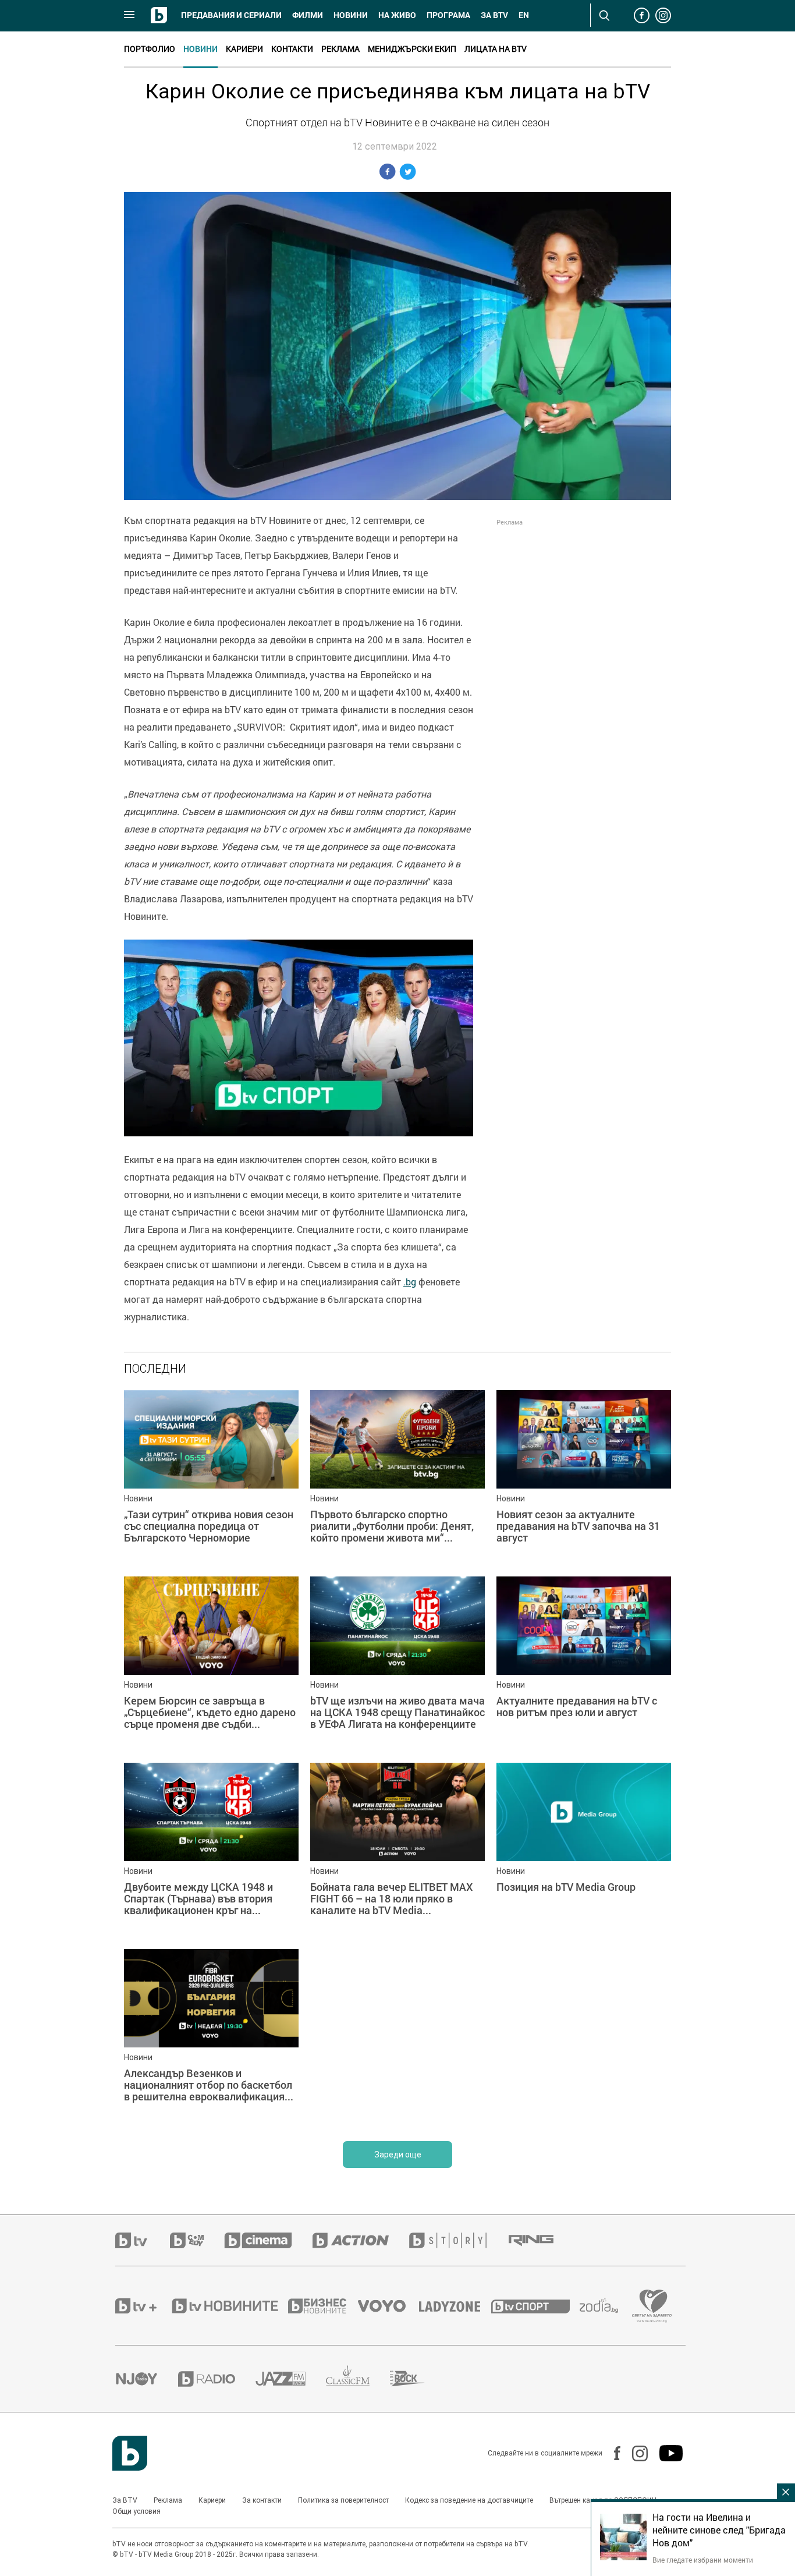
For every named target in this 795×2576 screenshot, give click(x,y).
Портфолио (150, 49)
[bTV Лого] (130, 2453)
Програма (448, 15)
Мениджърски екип (412, 49)
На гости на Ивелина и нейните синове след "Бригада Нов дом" (719, 2530)
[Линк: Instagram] (634, 2453)
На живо (397, 15)
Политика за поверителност (343, 2500)
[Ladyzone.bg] (455, 2306)
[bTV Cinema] (268, 2240)
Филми (308, 15)
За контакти (262, 2500)
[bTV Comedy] (197, 2240)
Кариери (244, 49)
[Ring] (541, 2241)
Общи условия (136, 2511)
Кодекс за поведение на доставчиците (469, 2500)
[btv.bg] (143, 2240)
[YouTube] (665, 2453)
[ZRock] (418, 2379)
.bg (410, 1282)
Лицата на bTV (496, 49)
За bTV (494, 15)
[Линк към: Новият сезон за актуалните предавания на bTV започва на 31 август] (584, 1477)
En (524, 15)
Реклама (340, 49)
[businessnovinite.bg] (323, 2306)
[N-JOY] (147, 2379)
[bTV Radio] (217, 2379)
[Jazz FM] (291, 2379)
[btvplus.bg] (143, 2306)
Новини (351, 15)
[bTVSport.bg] (535, 2306)
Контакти (292, 49)
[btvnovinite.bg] (229, 2306)
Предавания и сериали (231, 15)
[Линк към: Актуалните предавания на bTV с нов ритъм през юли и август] (584, 1664)
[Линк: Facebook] (611, 2453)
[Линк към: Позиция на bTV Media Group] (584, 1850)
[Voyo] (388, 2306)
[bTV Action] (361, 2240)
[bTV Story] (458, 2240)
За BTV (125, 2500)
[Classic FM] (358, 2379)
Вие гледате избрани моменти (703, 2560)
